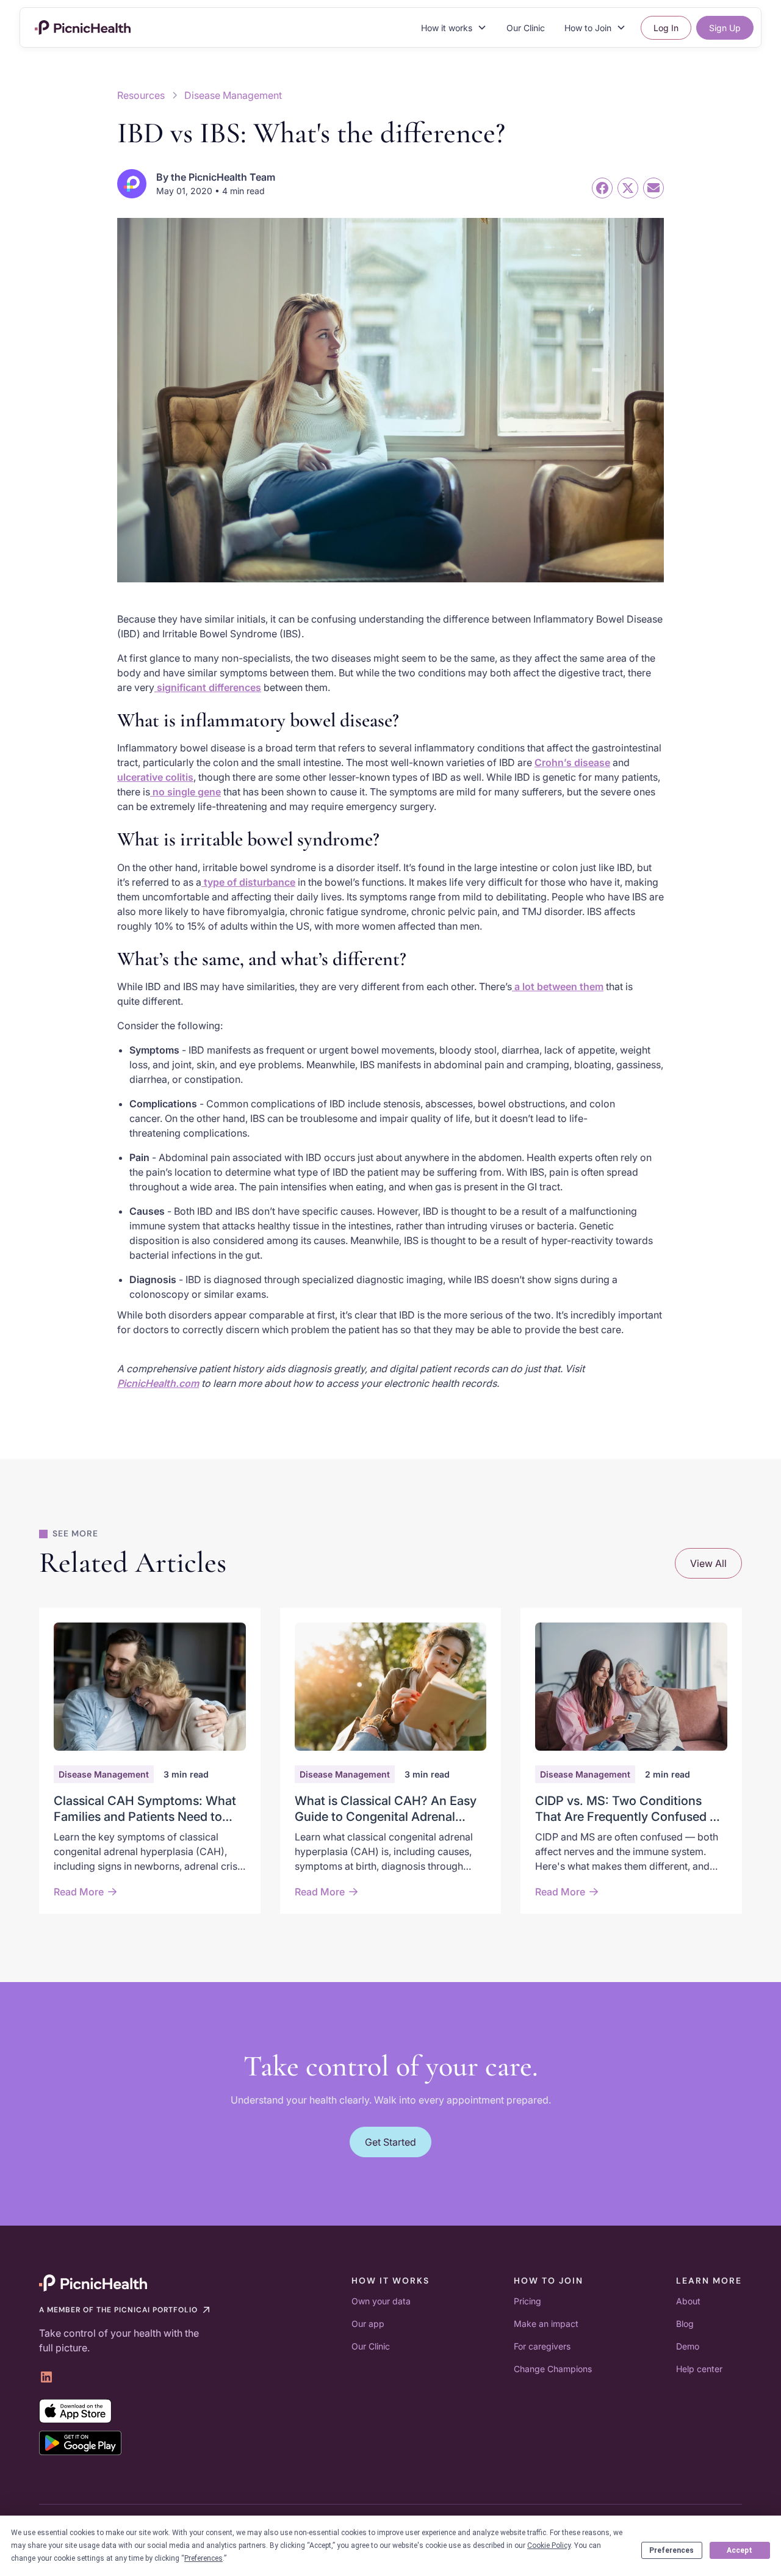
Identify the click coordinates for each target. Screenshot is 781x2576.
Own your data (381, 2301)
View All (708, 1563)
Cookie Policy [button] (549, 2545)
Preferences (671, 2550)
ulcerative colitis (155, 777)
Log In (666, 28)
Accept (740, 2550)
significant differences (208, 687)
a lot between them (558, 986)
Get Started (390, 2142)
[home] (83, 27)
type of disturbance (248, 882)
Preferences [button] (203, 2558)
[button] (454, 28)
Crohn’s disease (572, 762)
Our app (368, 2324)
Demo (688, 2346)
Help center (699, 2369)
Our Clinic (526, 28)
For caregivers (542, 2346)
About (688, 2301)
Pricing (527, 2301)
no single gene (185, 792)
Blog (685, 2324)
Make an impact (546, 2324)
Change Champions (553, 2369)
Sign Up (725, 28)
